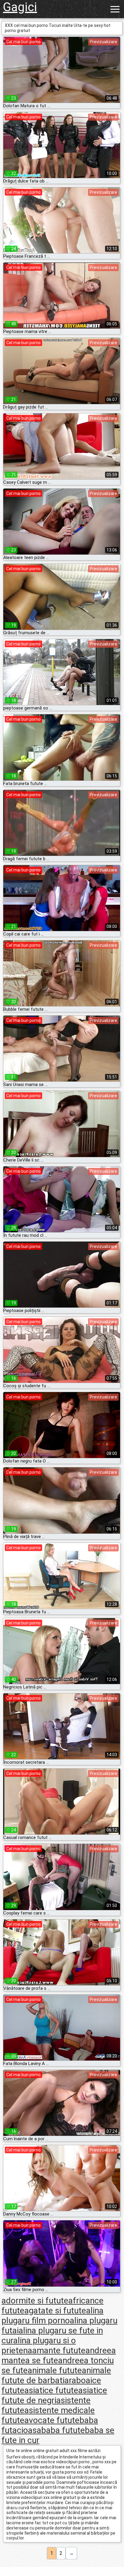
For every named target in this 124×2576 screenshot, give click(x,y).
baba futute (63, 2430)
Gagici (20, 7)
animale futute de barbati (56, 2375)
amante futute (59, 2350)
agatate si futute (55, 2311)
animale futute (55, 2370)
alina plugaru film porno (53, 2316)
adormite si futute (35, 2301)
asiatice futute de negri (54, 2395)
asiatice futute (51, 2390)
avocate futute (52, 2420)
